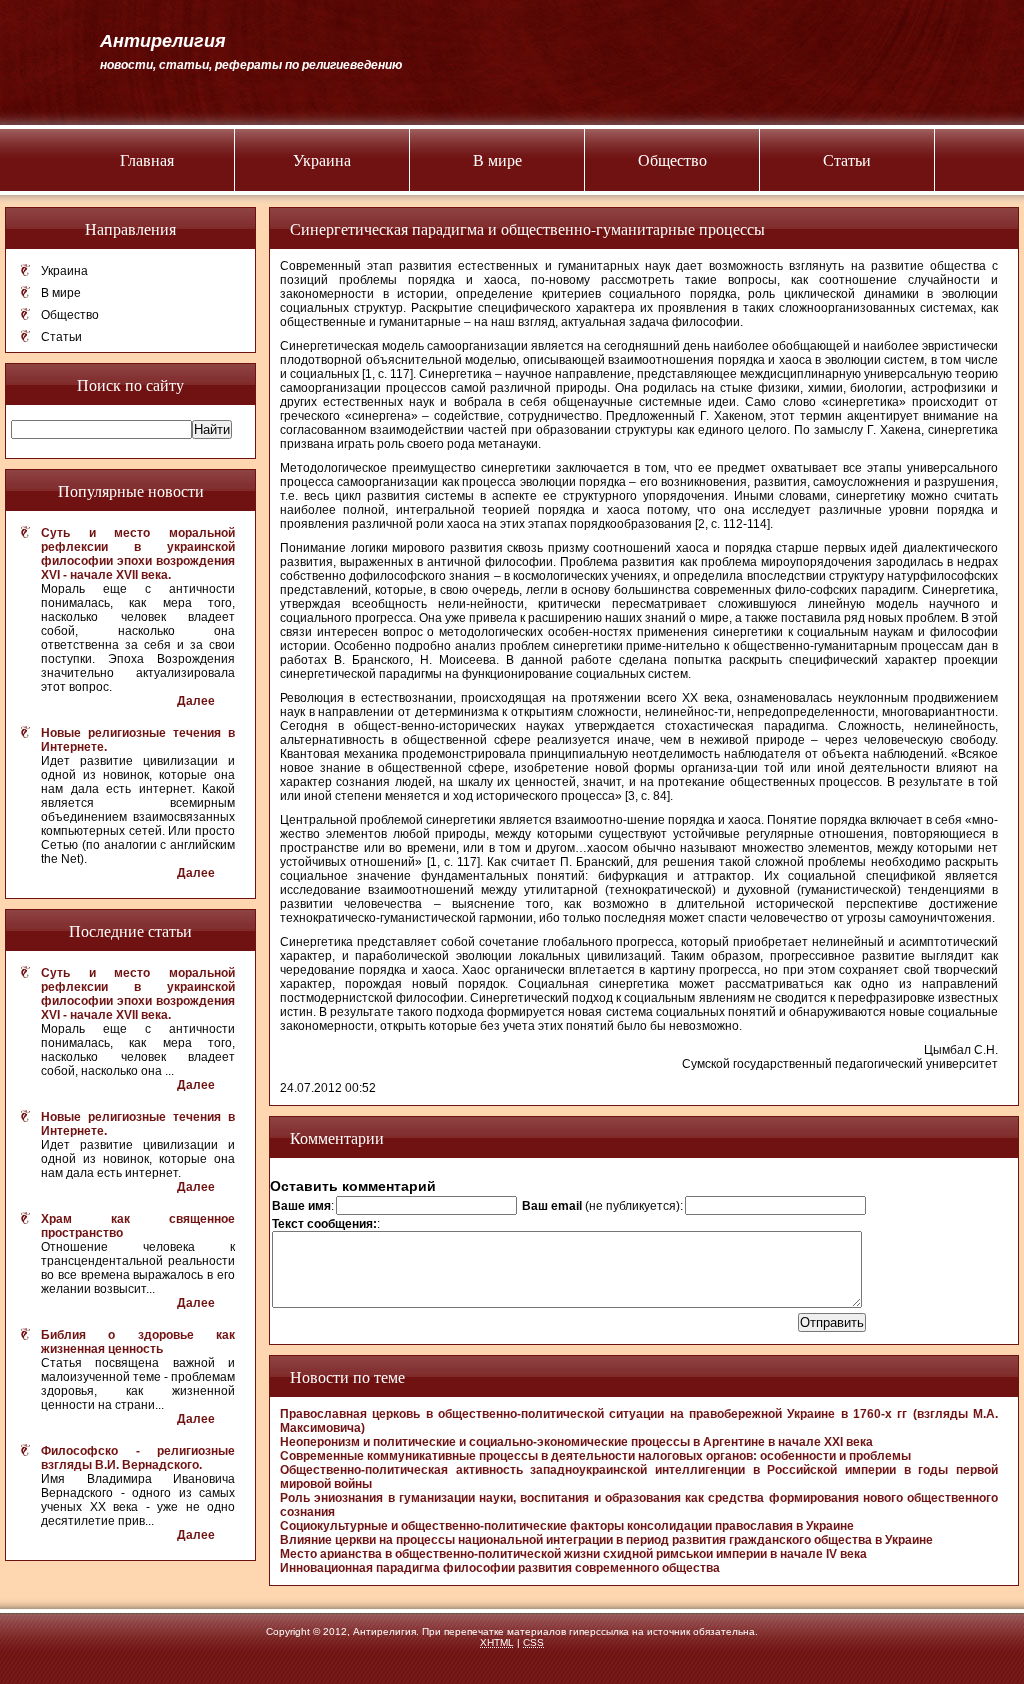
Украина (322, 159)
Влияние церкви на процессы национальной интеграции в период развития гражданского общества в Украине (606, 1540)
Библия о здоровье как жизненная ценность (138, 1342)
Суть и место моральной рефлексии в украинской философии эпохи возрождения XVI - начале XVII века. (138, 554)
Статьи (847, 159)
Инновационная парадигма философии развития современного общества (500, 1568)
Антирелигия (163, 41)
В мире (497, 159)
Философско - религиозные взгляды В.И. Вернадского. (138, 1458)
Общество (672, 159)
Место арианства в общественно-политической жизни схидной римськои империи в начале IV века (573, 1554)
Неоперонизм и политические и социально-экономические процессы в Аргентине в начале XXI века (576, 1442)
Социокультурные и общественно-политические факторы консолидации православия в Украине (567, 1526)
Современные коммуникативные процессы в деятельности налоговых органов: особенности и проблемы (595, 1456)
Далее (196, 701)
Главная (147, 159)
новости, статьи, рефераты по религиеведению (251, 65)
